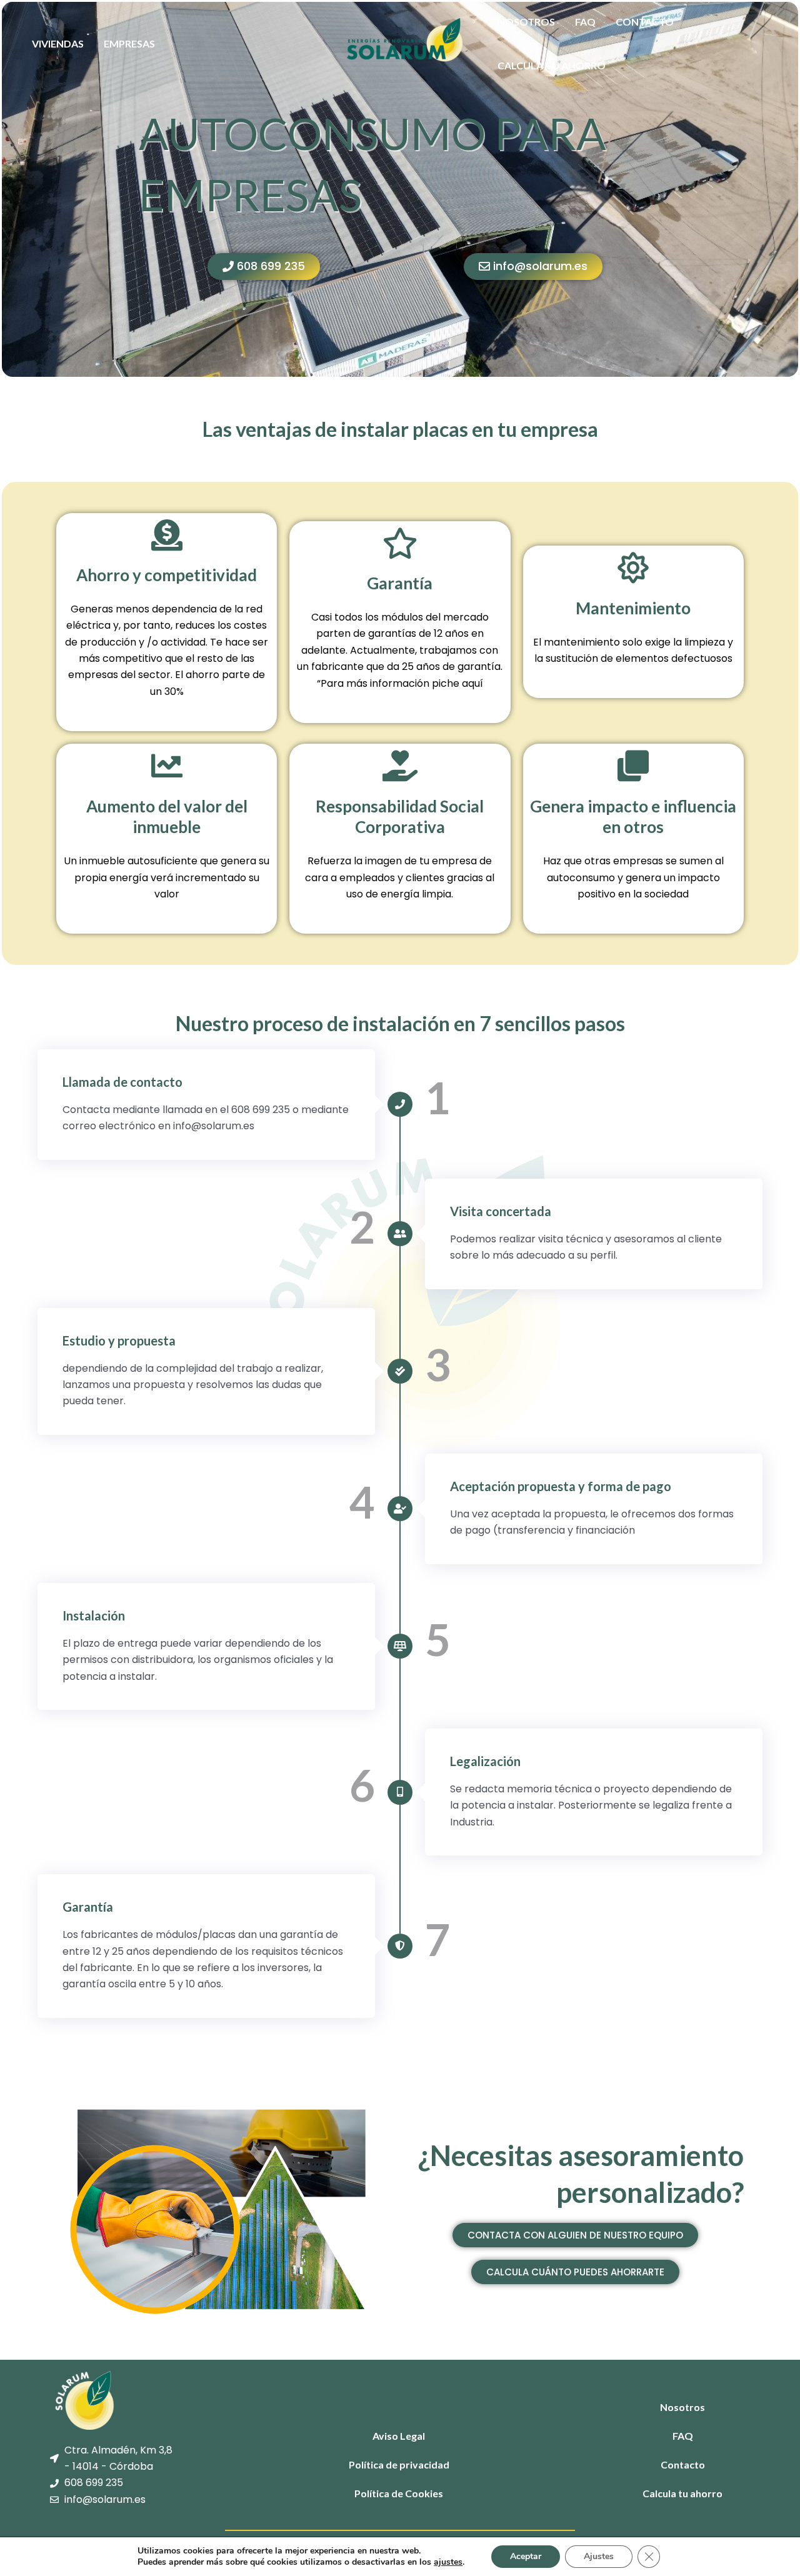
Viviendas (58, 43)
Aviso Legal (399, 2436)
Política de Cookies (399, 2493)
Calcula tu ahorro (552, 65)
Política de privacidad (399, 2464)
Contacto (645, 22)
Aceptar (526, 2556)
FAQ (585, 22)
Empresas (129, 43)
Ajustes (599, 2556)
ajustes (448, 2562)
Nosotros (526, 22)
